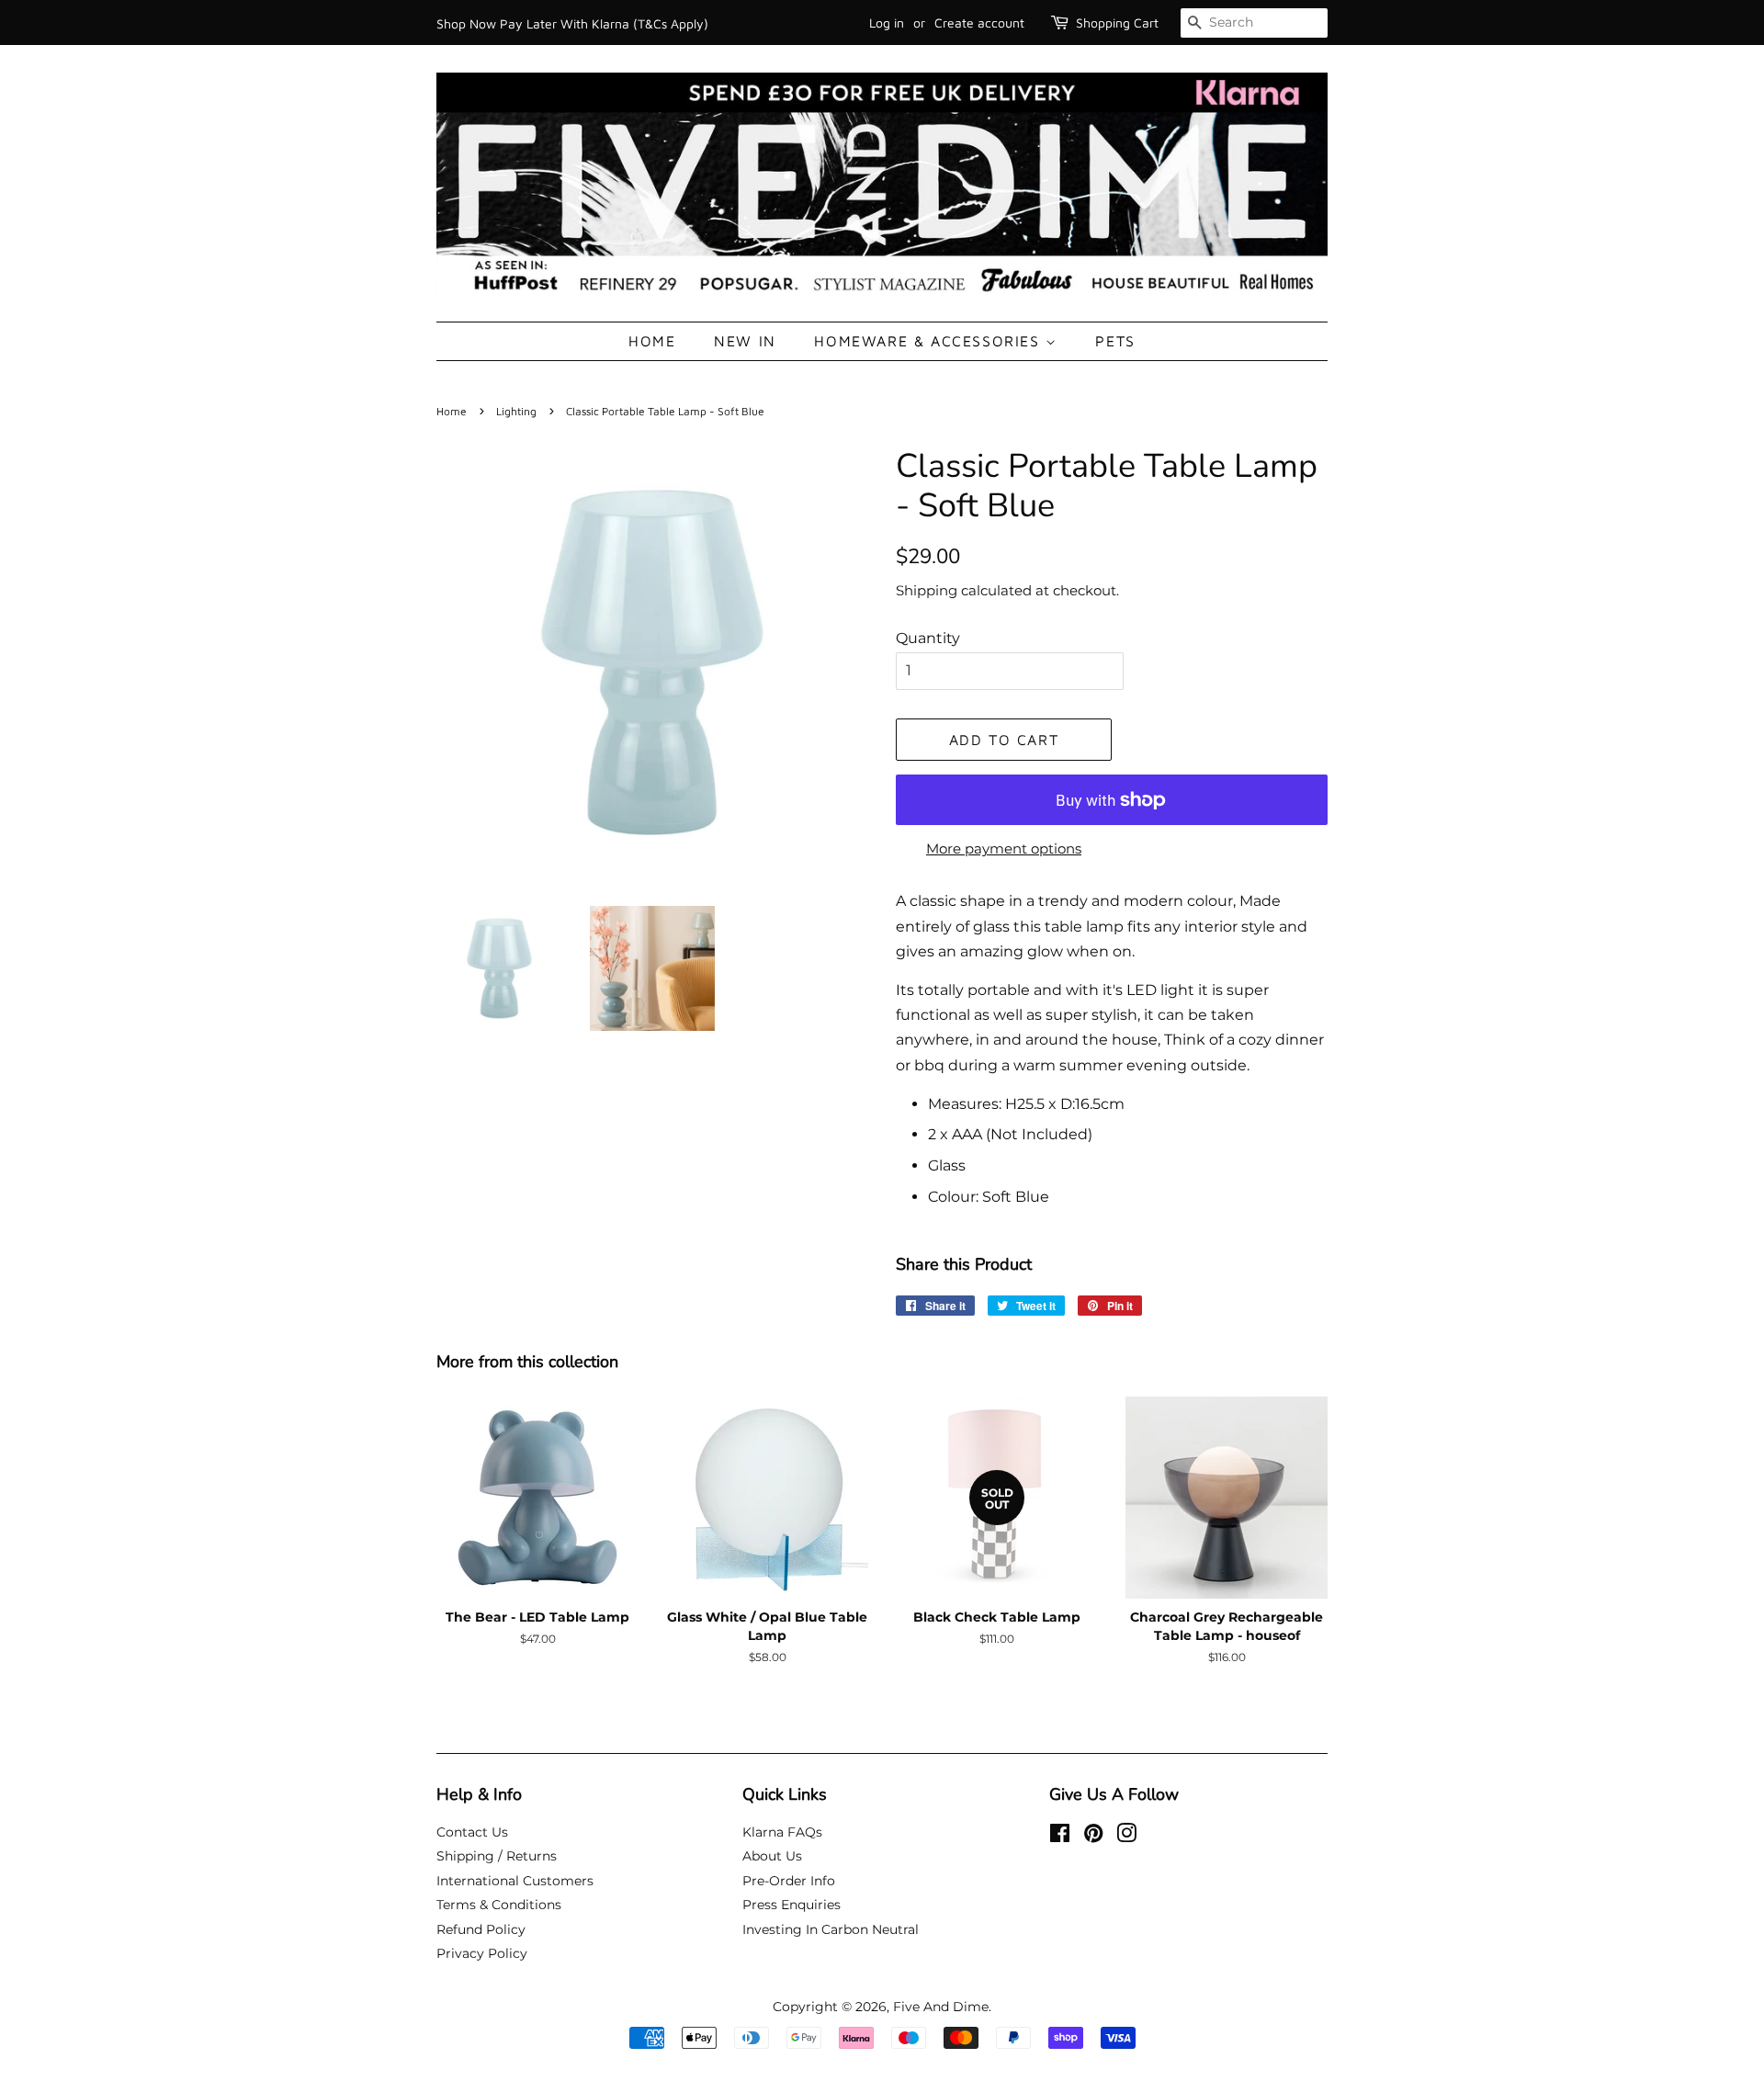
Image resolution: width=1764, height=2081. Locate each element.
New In (745, 341)
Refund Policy (481, 1929)
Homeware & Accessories (930, 341)
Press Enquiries (792, 1905)
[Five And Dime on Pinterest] (1093, 1837)
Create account (979, 23)
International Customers (515, 1881)
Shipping (927, 590)
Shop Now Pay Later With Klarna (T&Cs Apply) (572, 23)
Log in (887, 23)
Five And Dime (941, 2007)
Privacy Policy (482, 1953)
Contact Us (472, 1832)
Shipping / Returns (497, 1856)
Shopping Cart (1117, 23)
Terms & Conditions (499, 1905)
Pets (1115, 341)
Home (652, 341)
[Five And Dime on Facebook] (1060, 1837)
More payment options (1004, 848)
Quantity (928, 638)
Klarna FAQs (782, 1832)
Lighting (516, 411)
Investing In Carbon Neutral (831, 1929)
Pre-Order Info (789, 1881)
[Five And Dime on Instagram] (1126, 1837)
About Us (772, 1856)
